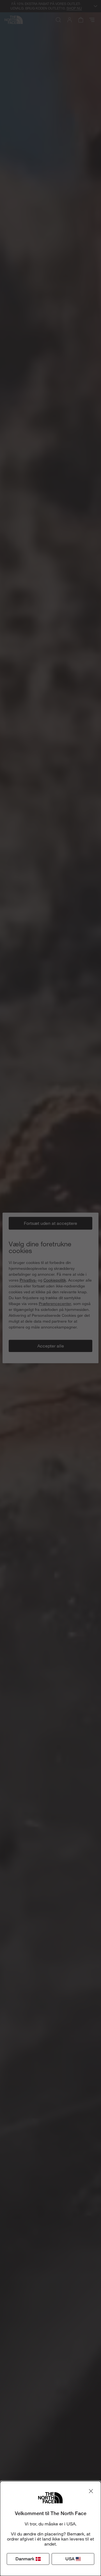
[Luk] (91, 2491)
